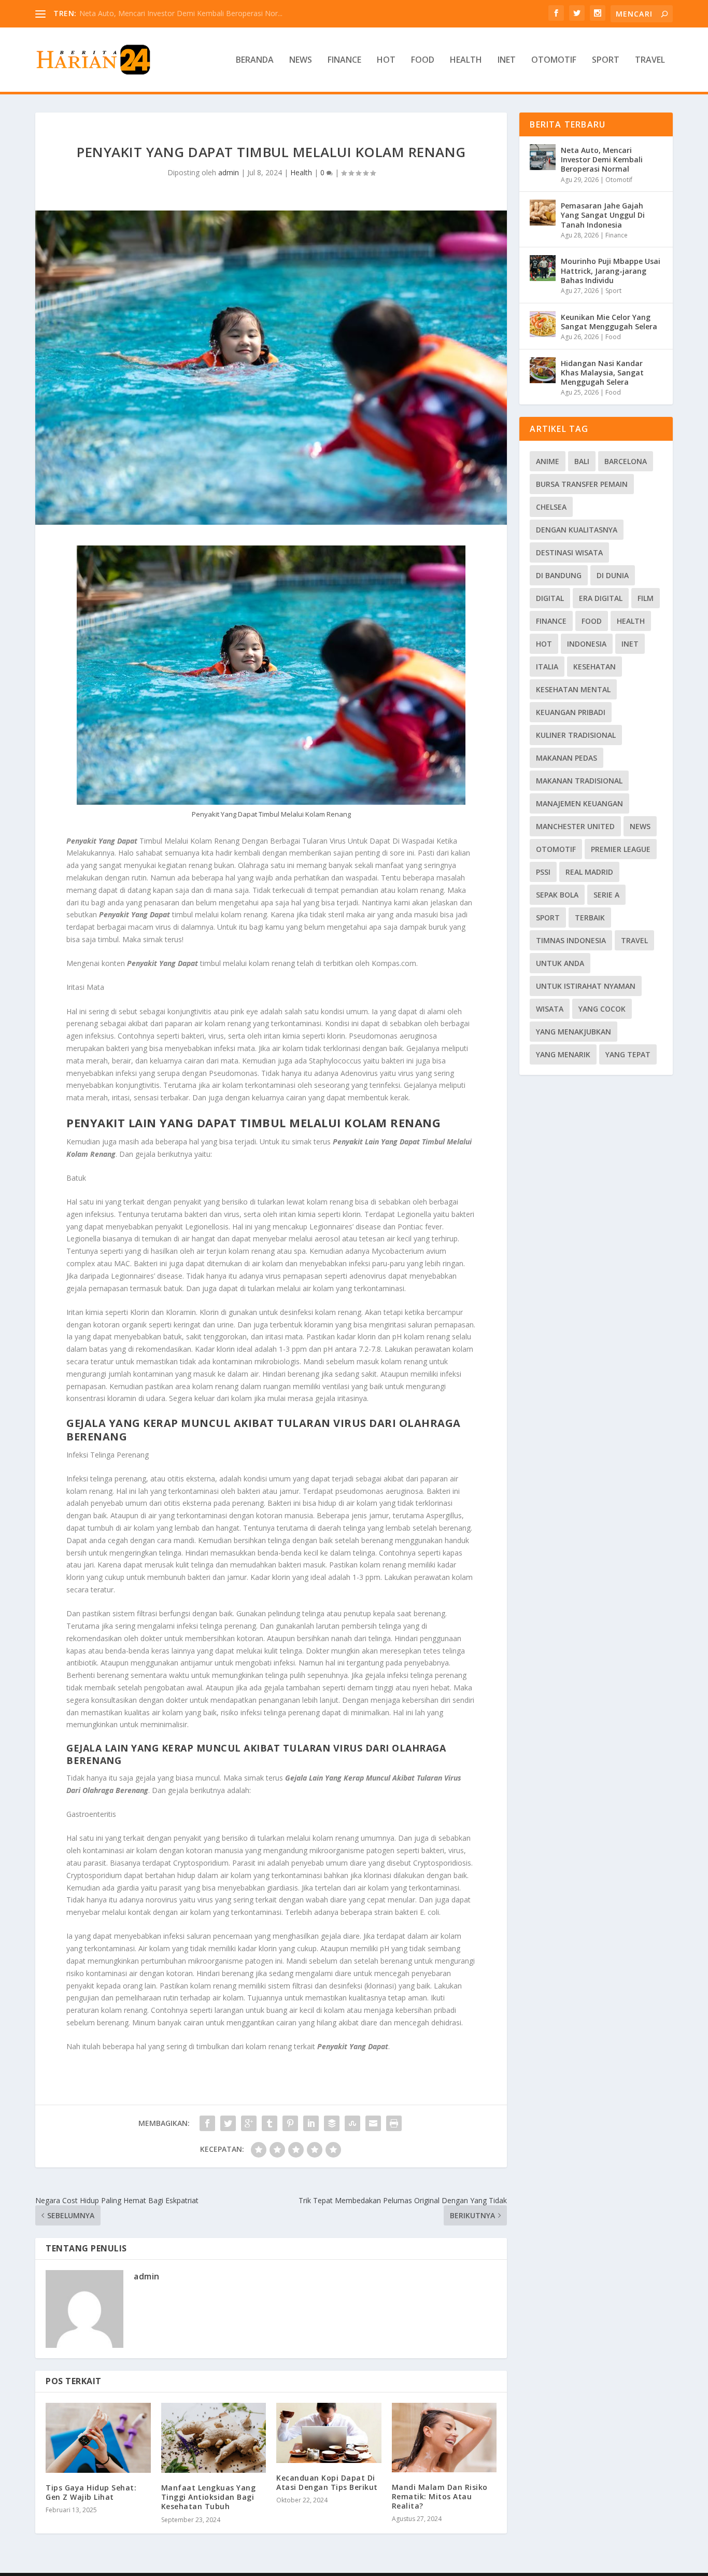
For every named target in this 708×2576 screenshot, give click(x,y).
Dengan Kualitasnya (577, 530)
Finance (344, 60)
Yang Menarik (563, 1054)
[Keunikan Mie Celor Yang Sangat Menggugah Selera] (543, 324)
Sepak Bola (557, 895)
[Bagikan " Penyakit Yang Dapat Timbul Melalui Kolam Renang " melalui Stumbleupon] (352, 2123)
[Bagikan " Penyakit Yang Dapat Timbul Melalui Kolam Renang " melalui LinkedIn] (311, 2123)
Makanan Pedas (567, 758)
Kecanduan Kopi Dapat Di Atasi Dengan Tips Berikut (327, 2482)
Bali (582, 461)
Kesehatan (594, 667)
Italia (547, 667)
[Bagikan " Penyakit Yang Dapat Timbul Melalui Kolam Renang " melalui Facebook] (207, 2123)
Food (423, 60)
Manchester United (575, 826)
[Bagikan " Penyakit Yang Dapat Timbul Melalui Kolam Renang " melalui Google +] (249, 2123)
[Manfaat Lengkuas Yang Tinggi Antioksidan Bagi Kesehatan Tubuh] (214, 2438)
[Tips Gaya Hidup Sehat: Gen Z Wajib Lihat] (98, 2438)
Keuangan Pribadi (571, 712)
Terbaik (590, 918)
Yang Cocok (602, 1009)
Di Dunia (613, 575)
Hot (386, 60)
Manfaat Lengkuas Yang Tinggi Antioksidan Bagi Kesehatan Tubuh (209, 2497)
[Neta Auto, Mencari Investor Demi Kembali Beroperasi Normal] (543, 157)
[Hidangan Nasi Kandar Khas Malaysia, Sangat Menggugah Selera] (543, 370)
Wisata (550, 1009)
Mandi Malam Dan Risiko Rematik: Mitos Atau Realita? (440, 2496)
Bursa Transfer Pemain (582, 484)
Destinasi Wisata (569, 552)
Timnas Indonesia (571, 940)
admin (229, 172)
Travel (650, 60)
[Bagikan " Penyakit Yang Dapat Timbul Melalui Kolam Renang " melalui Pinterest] (290, 2123)
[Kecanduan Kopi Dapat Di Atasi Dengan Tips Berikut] (329, 2433)
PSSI (543, 872)
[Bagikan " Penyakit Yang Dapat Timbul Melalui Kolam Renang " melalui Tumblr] (270, 2123)
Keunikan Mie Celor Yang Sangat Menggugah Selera (609, 322)
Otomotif (554, 60)
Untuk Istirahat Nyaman (586, 986)
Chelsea (551, 507)
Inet (507, 60)
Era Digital (601, 598)
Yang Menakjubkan (574, 1032)
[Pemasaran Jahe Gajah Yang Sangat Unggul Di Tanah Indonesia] (543, 213)
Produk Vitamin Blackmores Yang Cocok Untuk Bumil (168, 13)
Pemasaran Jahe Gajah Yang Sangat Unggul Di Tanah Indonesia (603, 215)
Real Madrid (589, 872)
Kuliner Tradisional (576, 735)
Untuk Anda (560, 963)
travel (634, 940)
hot (544, 644)
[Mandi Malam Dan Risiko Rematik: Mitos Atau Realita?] (444, 2438)
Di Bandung (559, 575)
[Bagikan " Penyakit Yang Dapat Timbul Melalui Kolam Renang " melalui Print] (394, 2123)
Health (466, 60)
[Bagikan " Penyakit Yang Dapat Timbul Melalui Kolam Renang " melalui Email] (373, 2123)
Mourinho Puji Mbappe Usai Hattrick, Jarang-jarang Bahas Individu (611, 270)
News (301, 60)
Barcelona (626, 461)
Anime (548, 461)
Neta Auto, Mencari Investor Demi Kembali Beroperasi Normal (602, 159)
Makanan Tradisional (579, 781)
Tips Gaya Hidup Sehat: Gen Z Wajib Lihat (91, 2492)
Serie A (606, 895)
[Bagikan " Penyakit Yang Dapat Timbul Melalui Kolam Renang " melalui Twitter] (228, 2123)
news (640, 826)
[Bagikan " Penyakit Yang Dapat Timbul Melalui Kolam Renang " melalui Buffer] (332, 2123)
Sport (606, 60)
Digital (550, 598)
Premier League (621, 849)
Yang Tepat (628, 1054)
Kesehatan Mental (573, 689)
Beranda (255, 60)
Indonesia (587, 644)
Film (646, 598)
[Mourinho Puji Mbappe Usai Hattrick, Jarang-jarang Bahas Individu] (543, 268)
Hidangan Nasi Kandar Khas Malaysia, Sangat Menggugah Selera (602, 373)
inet (630, 644)
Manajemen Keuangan (579, 803)
